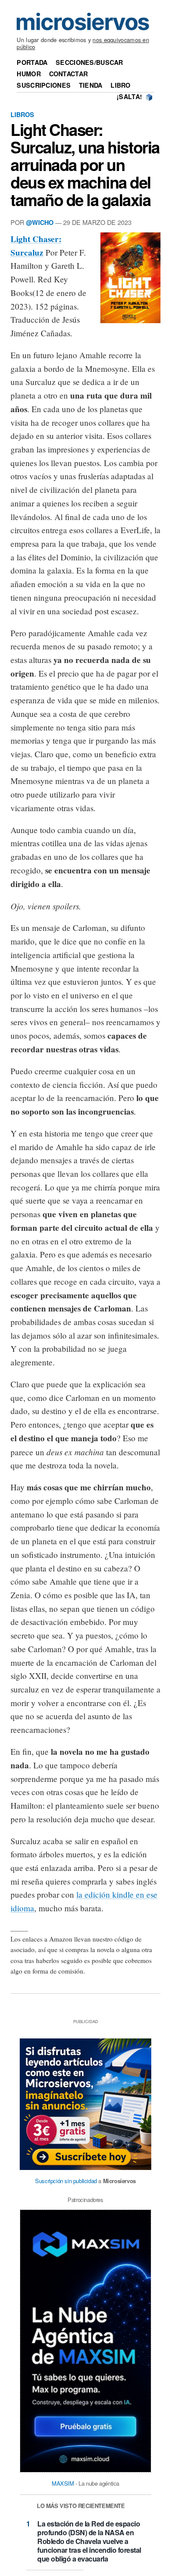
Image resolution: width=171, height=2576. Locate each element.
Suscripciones (44, 85)
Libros (22, 114)
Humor (28, 74)
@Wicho (40, 222)
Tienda (91, 85)
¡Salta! (129, 96)
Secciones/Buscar (89, 62)
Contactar (69, 74)
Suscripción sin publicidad (66, 2181)
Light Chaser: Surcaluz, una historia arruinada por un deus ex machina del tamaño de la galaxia (85, 165)
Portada (32, 62)
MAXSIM (63, 2483)
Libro (120, 85)
